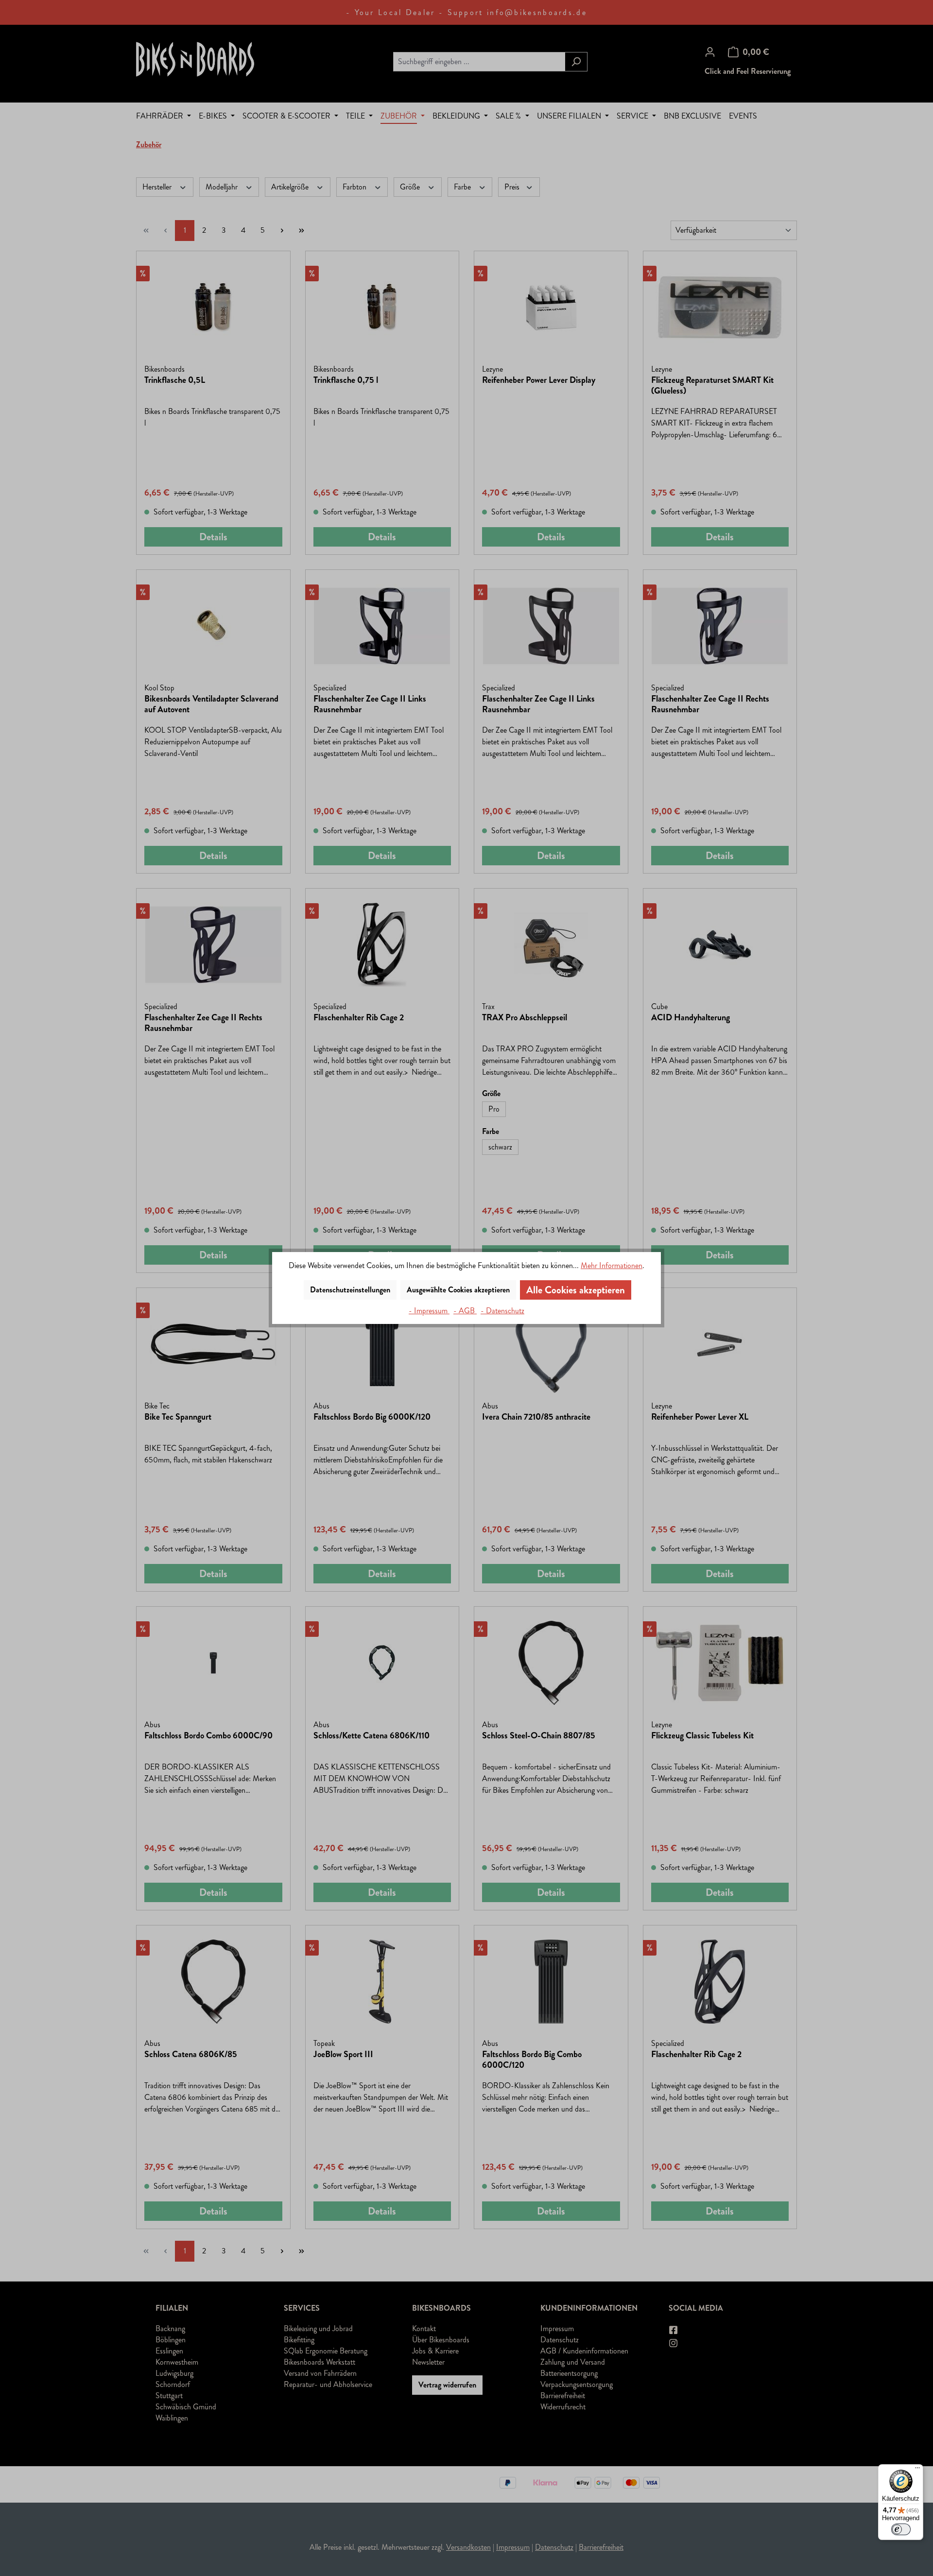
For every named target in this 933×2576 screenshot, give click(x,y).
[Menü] (917, 2470)
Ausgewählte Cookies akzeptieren (458, 1290)
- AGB (465, 1311)
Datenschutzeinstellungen (350, 1290)
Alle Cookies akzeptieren (576, 1290)
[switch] (901, 2529)
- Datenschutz (502, 1311)
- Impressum (429, 1311)
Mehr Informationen (612, 1265)
